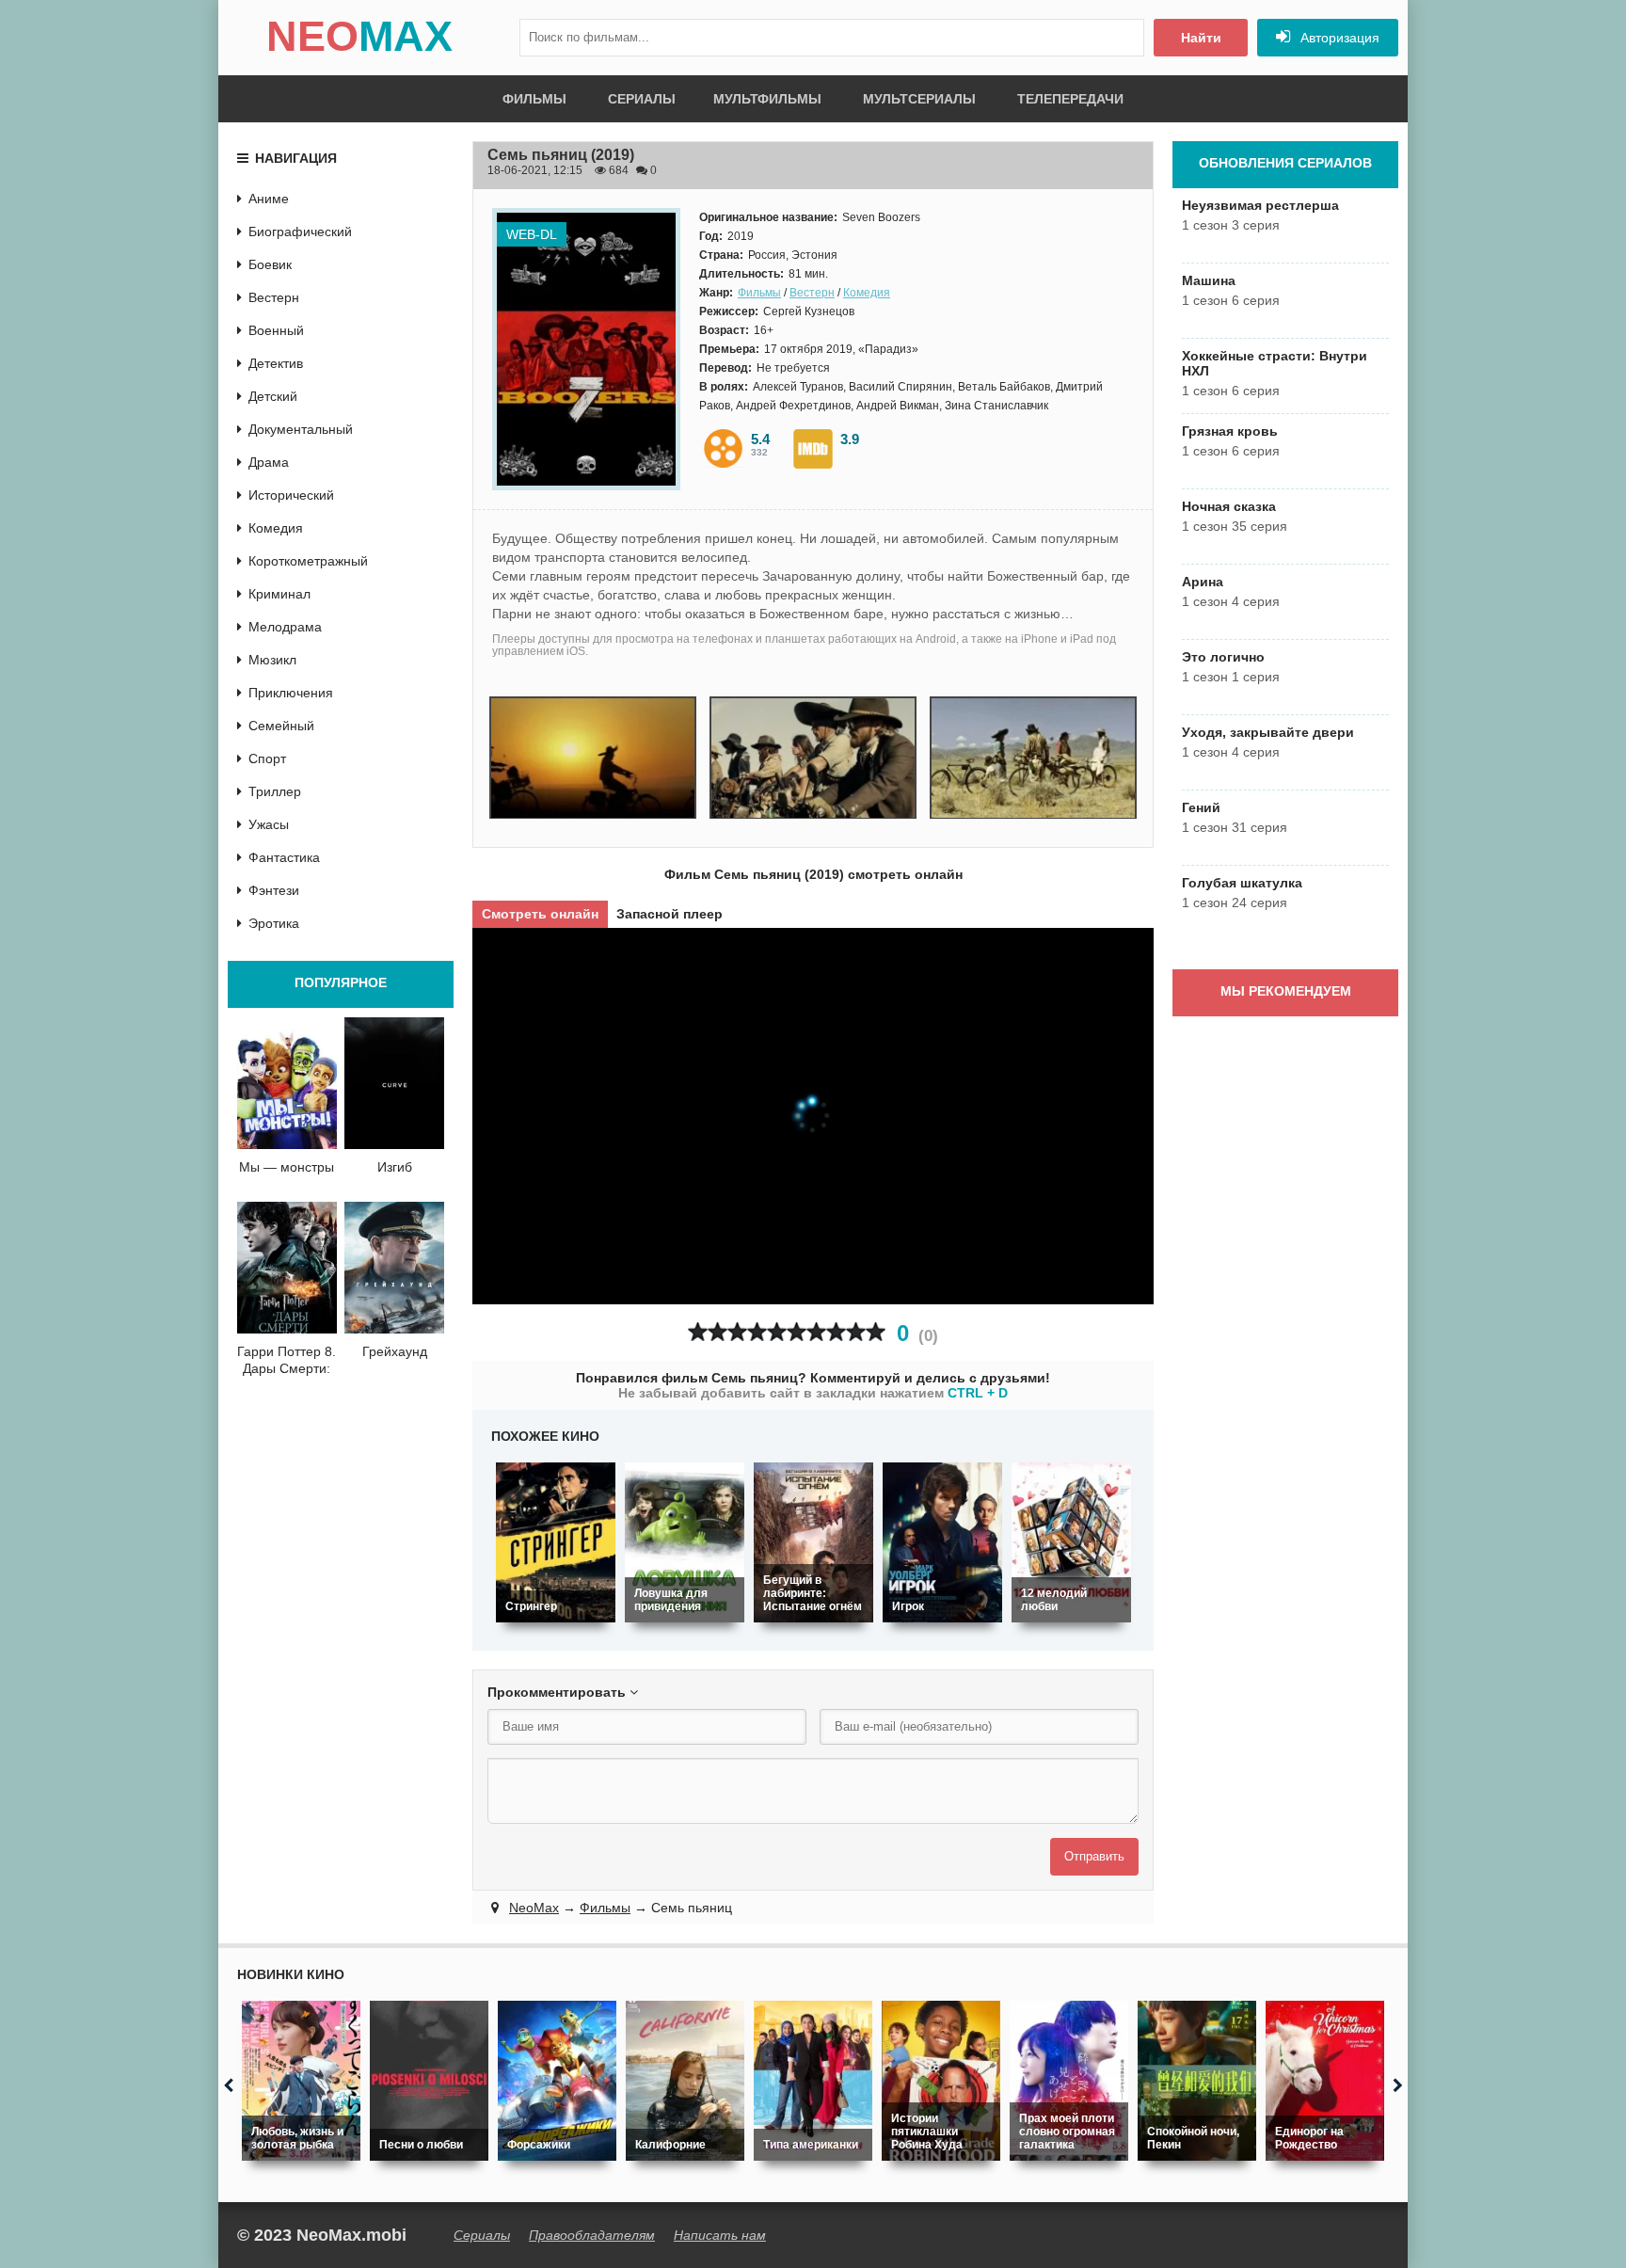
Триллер (275, 791)
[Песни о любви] (429, 2081)
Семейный (281, 726)
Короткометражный (308, 561)
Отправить (1094, 1856)
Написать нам (720, 2235)
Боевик (270, 264)
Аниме (269, 199)
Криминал (279, 594)
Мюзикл (272, 660)
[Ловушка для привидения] (685, 1542)
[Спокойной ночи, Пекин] (1197, 2081)
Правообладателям (592, 2235)
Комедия (867, 293)
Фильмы (534, 99)
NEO (359, 36)
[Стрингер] (556, 1542)
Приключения (291, 693)
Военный (276, 330)
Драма (269, 462)
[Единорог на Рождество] (1325, 2081)
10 (876, 1332)
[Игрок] (942, 1542)
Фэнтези (274, 890)
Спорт (267, 759)
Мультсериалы (919, 99)
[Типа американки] (813, 2081)
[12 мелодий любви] (1071, 1542)
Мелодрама (285, 627)
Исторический (291, 495)
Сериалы (642, 99)
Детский (273, 396)
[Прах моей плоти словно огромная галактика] (1069, 2081)
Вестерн (812, 293)
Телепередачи (1070, 99)
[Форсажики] (557, 2081)
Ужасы (269, 824)
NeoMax (534, 1908)
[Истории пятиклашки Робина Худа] (941, 2081)
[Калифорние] (685, 2081)
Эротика (274, 923)
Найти (1201, 38)
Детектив (276, 363)
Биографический (300, 232)
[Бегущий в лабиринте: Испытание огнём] (813, 1542)
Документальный (301, 429)
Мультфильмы (767, 99)
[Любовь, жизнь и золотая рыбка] (301, 2081)
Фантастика (284, 857)
